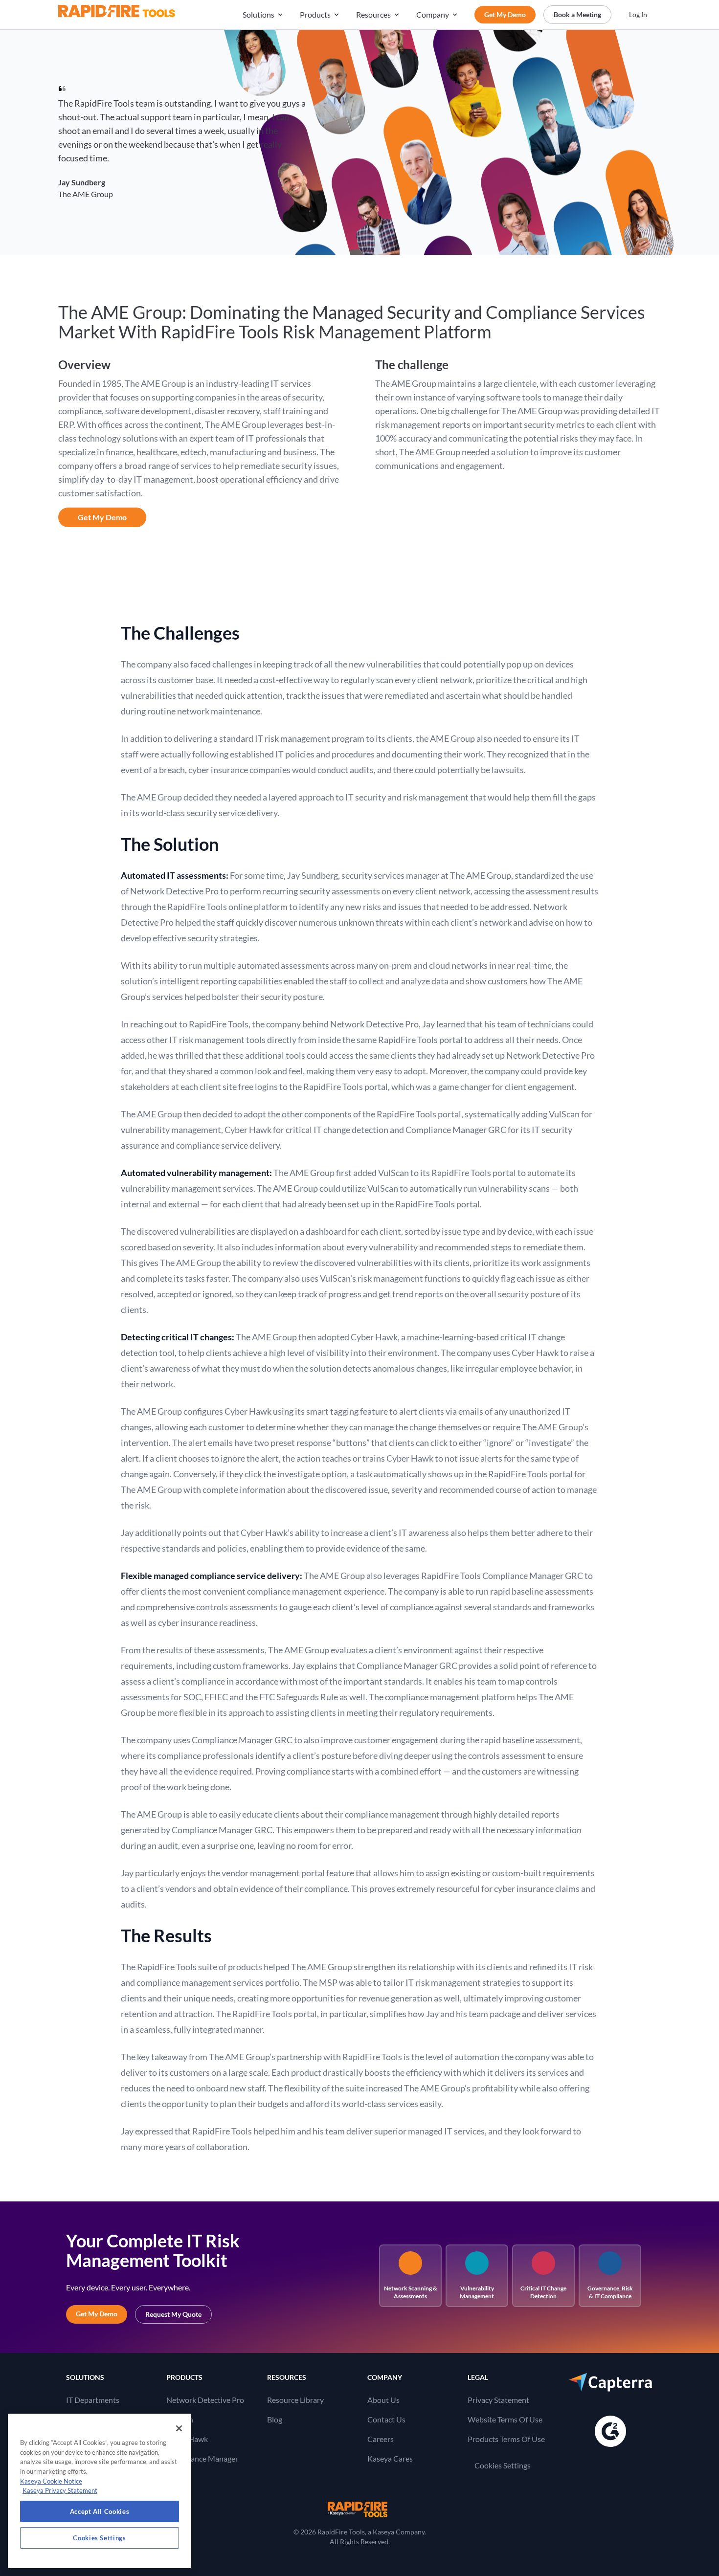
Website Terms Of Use (505, 2419)
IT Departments (93, 2400)
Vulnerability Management (477, 2292)
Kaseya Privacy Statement (60, 2490)
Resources (373, 14)
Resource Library (295, 2400)
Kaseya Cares (390, 2458)
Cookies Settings (503, 2465)
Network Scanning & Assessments (411, 2292)
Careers (381, 2439)
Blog (275, 2419)
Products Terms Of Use (506, 2439)
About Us (383, 2400)
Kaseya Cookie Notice (51, 2481)
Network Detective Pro (205, 2400)
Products (315, 14)
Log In (638, 14)
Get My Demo (505, 14)
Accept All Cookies (100, 2511)
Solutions (258, 14)
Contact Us (386, 2419)
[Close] (179, 2428)
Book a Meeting (577, 14)
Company (433, 14)
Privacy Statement (498, 2400)
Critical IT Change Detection (543, 2292)
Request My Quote (173, 2314)
